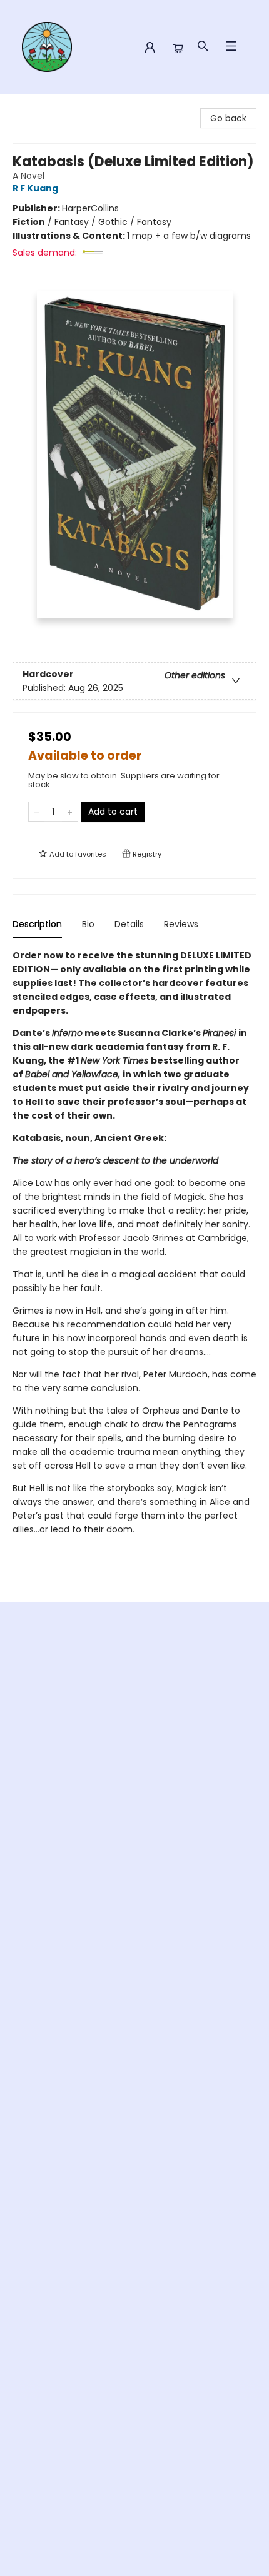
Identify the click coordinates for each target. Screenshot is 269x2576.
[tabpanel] (134, 1261)
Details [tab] (129, 924)
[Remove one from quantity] (37, 812)
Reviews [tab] (181, 924)
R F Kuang (35, 188)
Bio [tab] (88, 924)
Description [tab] (37, 924)
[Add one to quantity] (70, 812)
